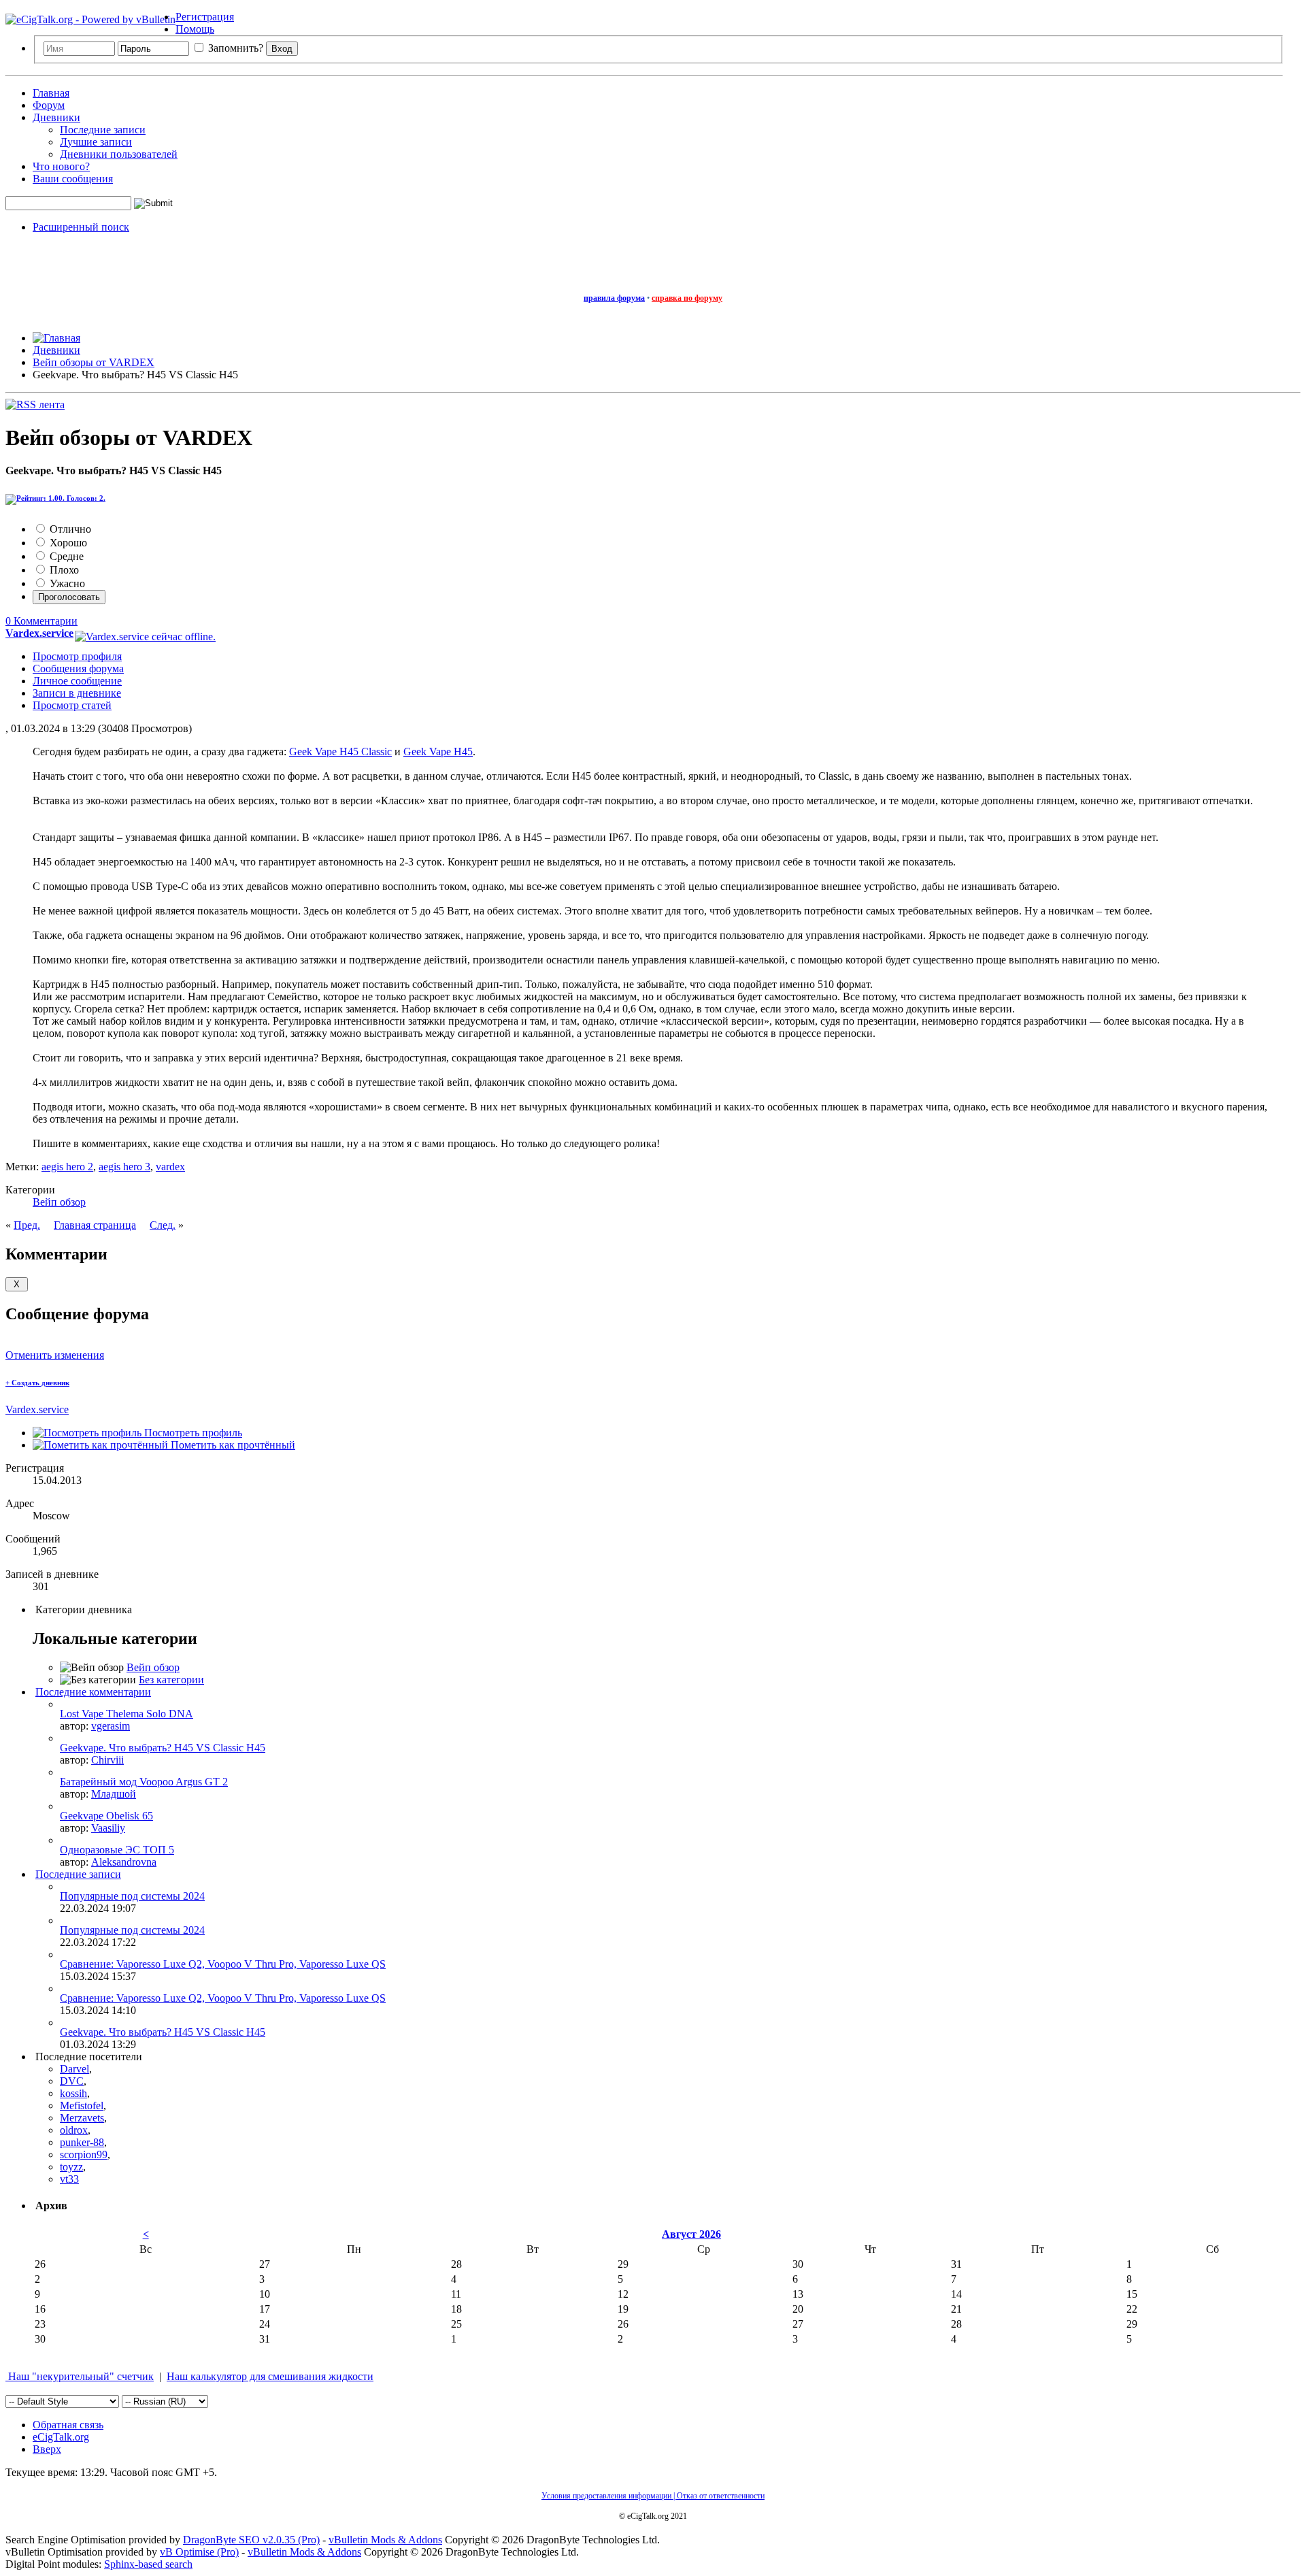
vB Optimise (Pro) (199, 2552)
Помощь (195, 29)
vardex (170, 1167)
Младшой (114, 1794)
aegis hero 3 (124, 1167)
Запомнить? (234, 48)
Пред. (27, 1225)
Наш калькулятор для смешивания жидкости (270, 2376)
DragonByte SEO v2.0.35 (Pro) (251, 2540)
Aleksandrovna (124, 1862)
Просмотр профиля (77, 656)
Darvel (74, 2069)
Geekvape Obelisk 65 (106, 1816)
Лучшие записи (96, 142)
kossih (73, 2093)
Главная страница (95, 1225)
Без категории (171, 1680)
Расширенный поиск (81, 227)
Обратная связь (68, 2425)
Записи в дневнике (77, 693)
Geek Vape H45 (438, 752)
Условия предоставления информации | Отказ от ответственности (653, 2496)
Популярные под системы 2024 (132, 1896)
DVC (72, 2081)
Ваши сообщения (73, 179)
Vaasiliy (108, 1828)
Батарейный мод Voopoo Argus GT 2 (144, 1782)
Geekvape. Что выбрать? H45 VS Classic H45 (163, 1748)
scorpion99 (84, 2154)
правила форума (614, 298)
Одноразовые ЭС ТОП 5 (117, 1850)
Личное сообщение (77, 681)
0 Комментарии (41, 621)
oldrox (74, 2130)
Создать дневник (37, 1383)
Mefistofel (82, 2106)
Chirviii (107, 1760)
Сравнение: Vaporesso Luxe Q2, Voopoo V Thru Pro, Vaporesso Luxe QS (223, 1964)
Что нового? (61, 166)
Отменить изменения (55, 1355)
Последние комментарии (93, 1692)
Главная (51, 93)
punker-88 (82, 2142)
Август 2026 (691, 2234)
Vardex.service (37, 1409)
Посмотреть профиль (192, 1433)
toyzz (71, 2167)
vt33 (69, 2179)
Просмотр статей (72, 705)
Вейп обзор (59, 1202)
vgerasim (111, 1726)
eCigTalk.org (61, 2437)
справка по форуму (687, 298)
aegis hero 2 (67, 1167)
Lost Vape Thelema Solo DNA (127, 1714)
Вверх (47, 2449)
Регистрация (205, 17)
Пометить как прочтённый (232, 1445)
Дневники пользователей (119, 154)
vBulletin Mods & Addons (385, 2540)
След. (163, 1225)
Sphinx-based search (148, 2564)
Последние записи (103, 130)
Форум (49, 105)
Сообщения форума (78, 668)
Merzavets (82, 2118)
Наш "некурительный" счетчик (80, 2376)
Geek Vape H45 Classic (340, 752)
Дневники (56, 117)
